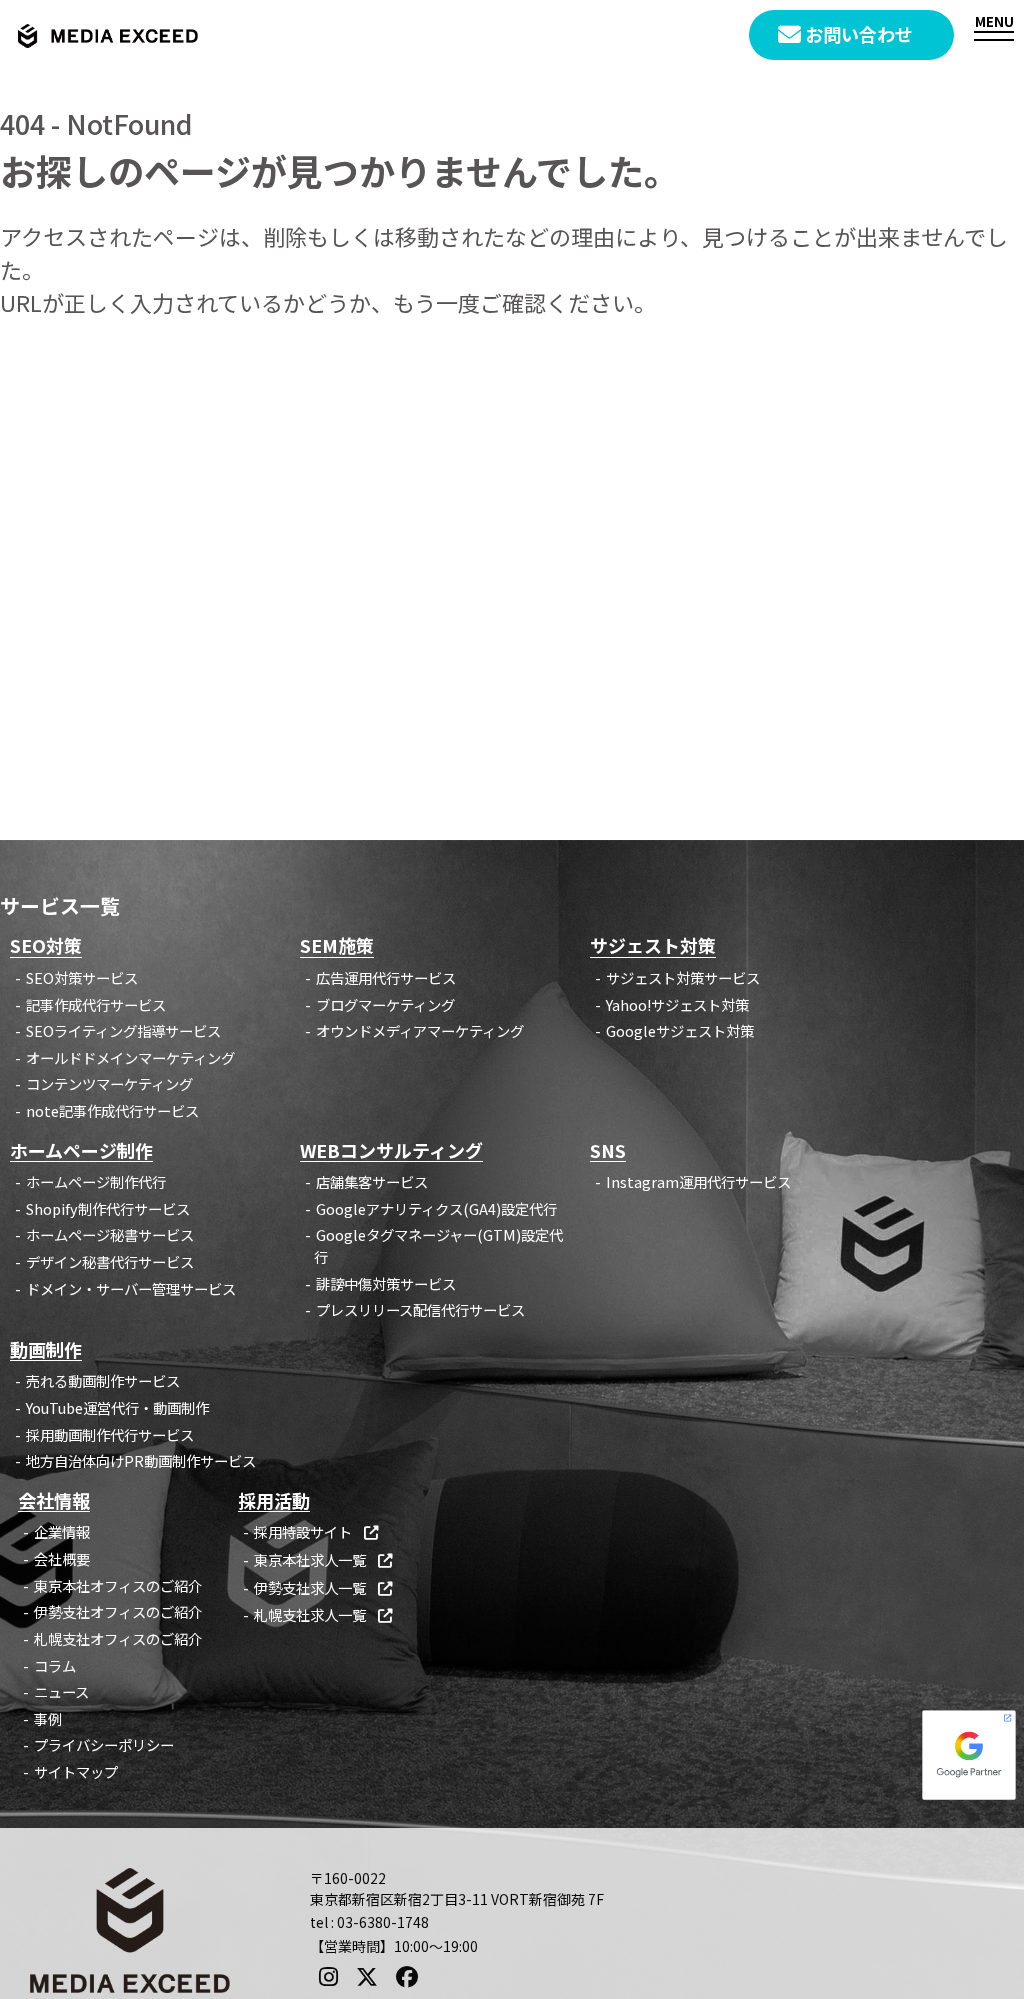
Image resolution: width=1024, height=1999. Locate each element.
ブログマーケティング (385, 1004)
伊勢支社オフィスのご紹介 (118, 1611)
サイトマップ (76, 1771)
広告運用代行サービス (386, 977)
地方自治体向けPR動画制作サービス (141, 1460)
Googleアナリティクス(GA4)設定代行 (436, 1208)
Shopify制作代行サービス (108, 1208)
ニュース (61, 1691)
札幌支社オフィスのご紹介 (118, 1638)
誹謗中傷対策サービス (386, 1283)
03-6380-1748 (383, 1922)
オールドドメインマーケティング (130, 1057)
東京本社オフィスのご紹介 (118, 1585)
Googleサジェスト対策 (680, 1030)
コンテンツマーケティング (109, 1083)
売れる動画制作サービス (103, 1380)
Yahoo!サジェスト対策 (677, 1004)
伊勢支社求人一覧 (323, 1587)
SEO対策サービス (82, 977)
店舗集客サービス (372, 1181)
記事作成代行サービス (96, 1004)
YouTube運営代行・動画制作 (117, 1407)
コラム (55, 1665)
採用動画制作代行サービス (110, 1434)
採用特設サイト (316, 1531)
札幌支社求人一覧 (323, 1614)
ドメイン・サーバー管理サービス (131, 1288)
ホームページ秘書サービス (110, 1234)
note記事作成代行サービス (112, 1110)
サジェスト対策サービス (683, 977)
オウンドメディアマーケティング (420, 1030)
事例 (48, 1718)
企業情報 (62, 1531)
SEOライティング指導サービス (123, 1030)
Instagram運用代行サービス (698, 1181)
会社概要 (62, 1558)
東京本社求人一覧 (323, 1559)
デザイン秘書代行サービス (110, 1261)
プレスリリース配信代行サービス (420, 1309)
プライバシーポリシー (104, 1744)
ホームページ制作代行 (96, 1181)
